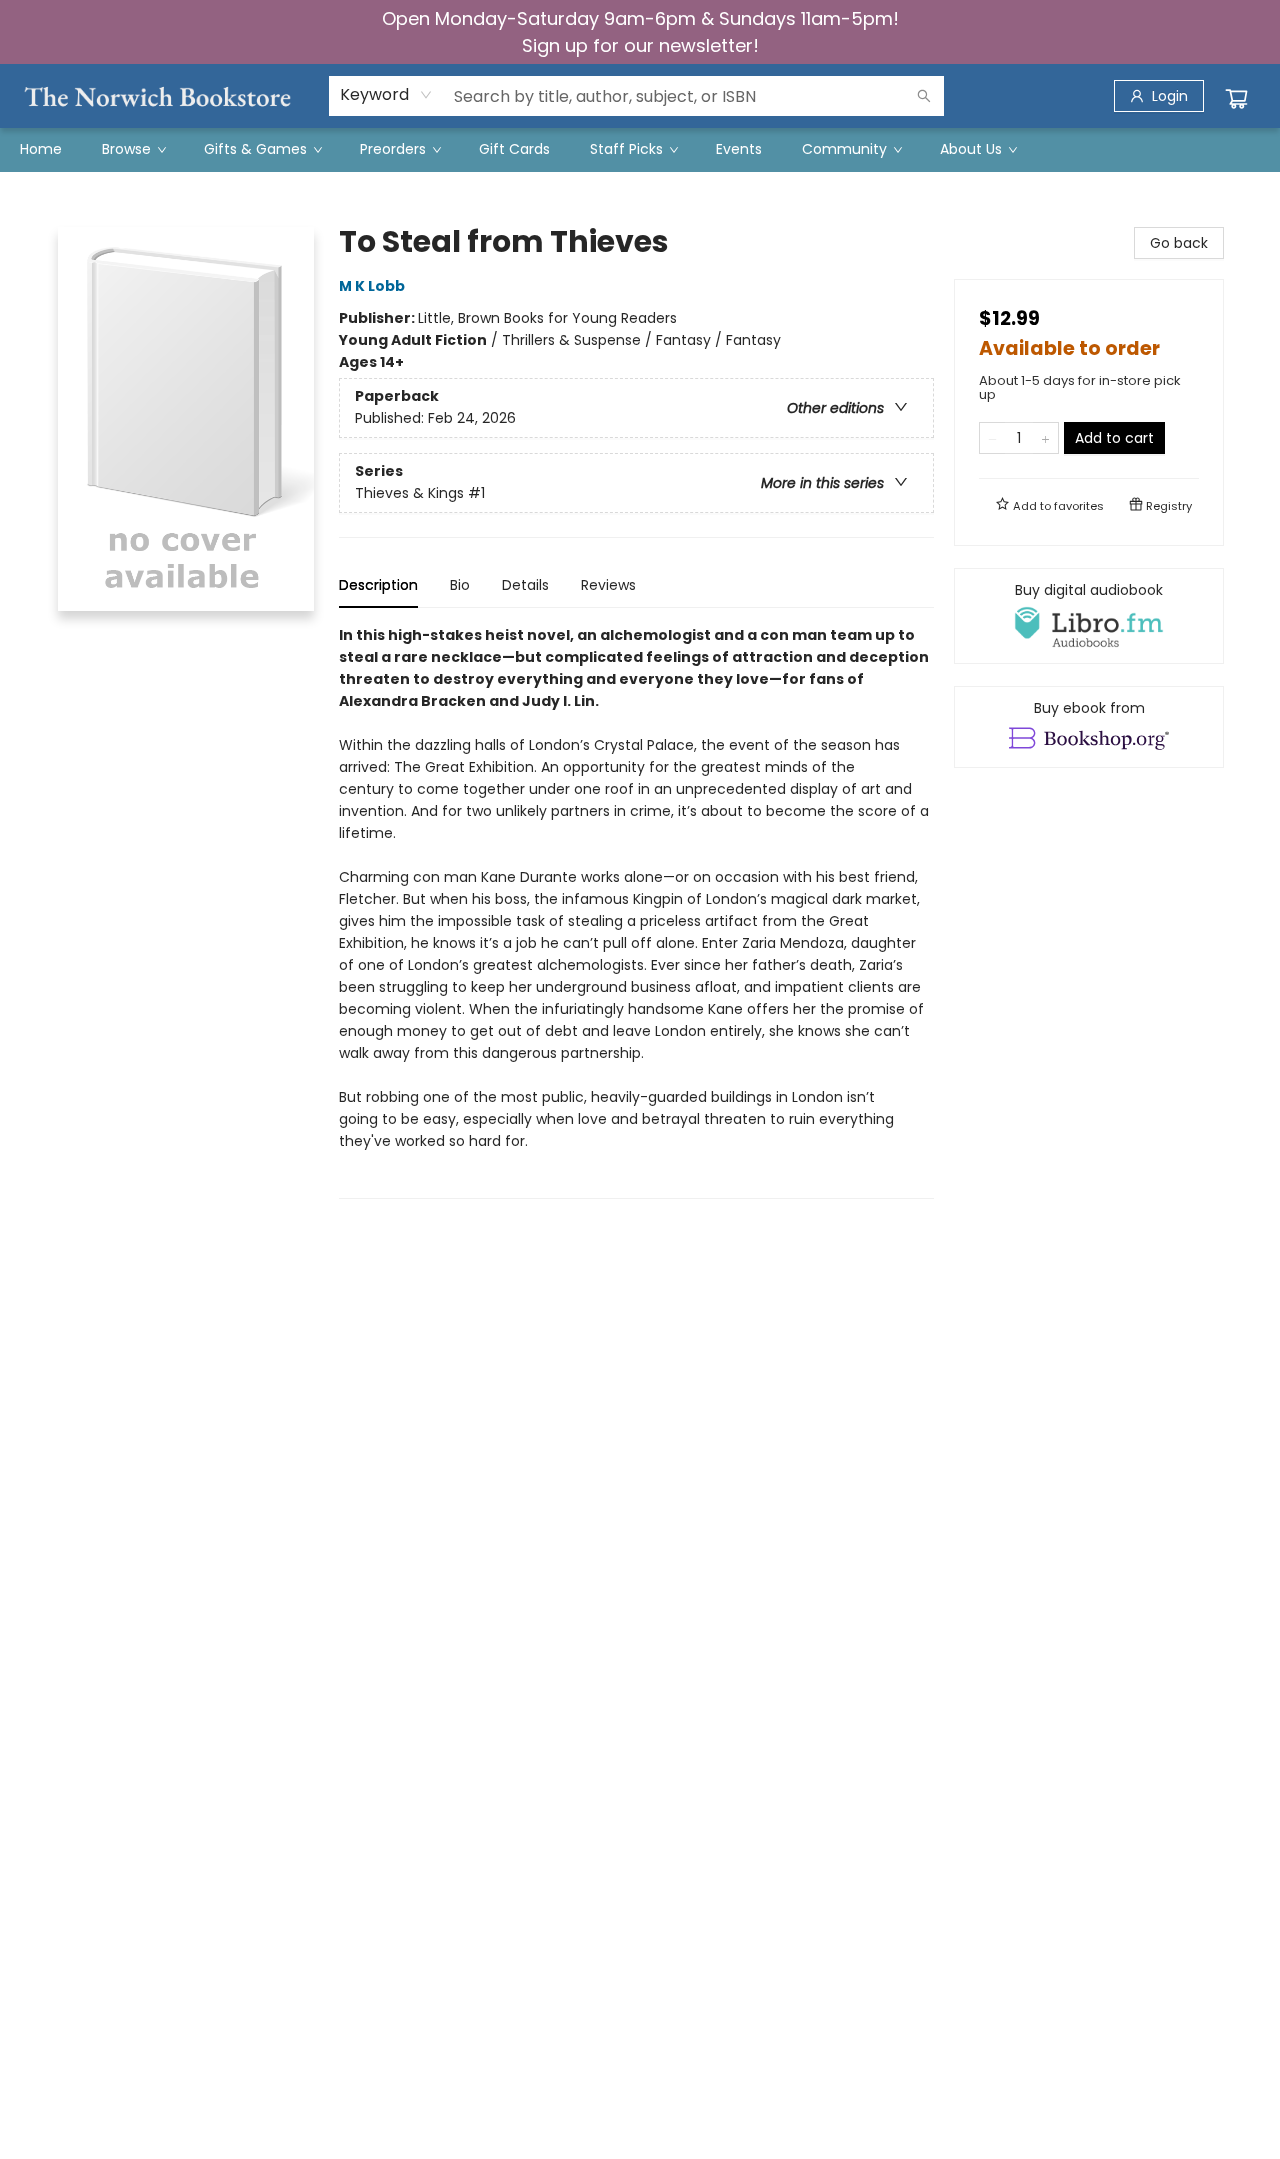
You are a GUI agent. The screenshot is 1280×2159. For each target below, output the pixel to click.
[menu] (640, 149)
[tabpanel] (636, 911)
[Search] (924, 96)
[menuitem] (41, 149)
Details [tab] (525, 585)
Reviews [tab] (608, 585)
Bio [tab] (460, 585)
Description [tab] (378, 585)
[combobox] (386, 95)
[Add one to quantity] (1045, 438)
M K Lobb (372, 286)
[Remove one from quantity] (992, 438)
